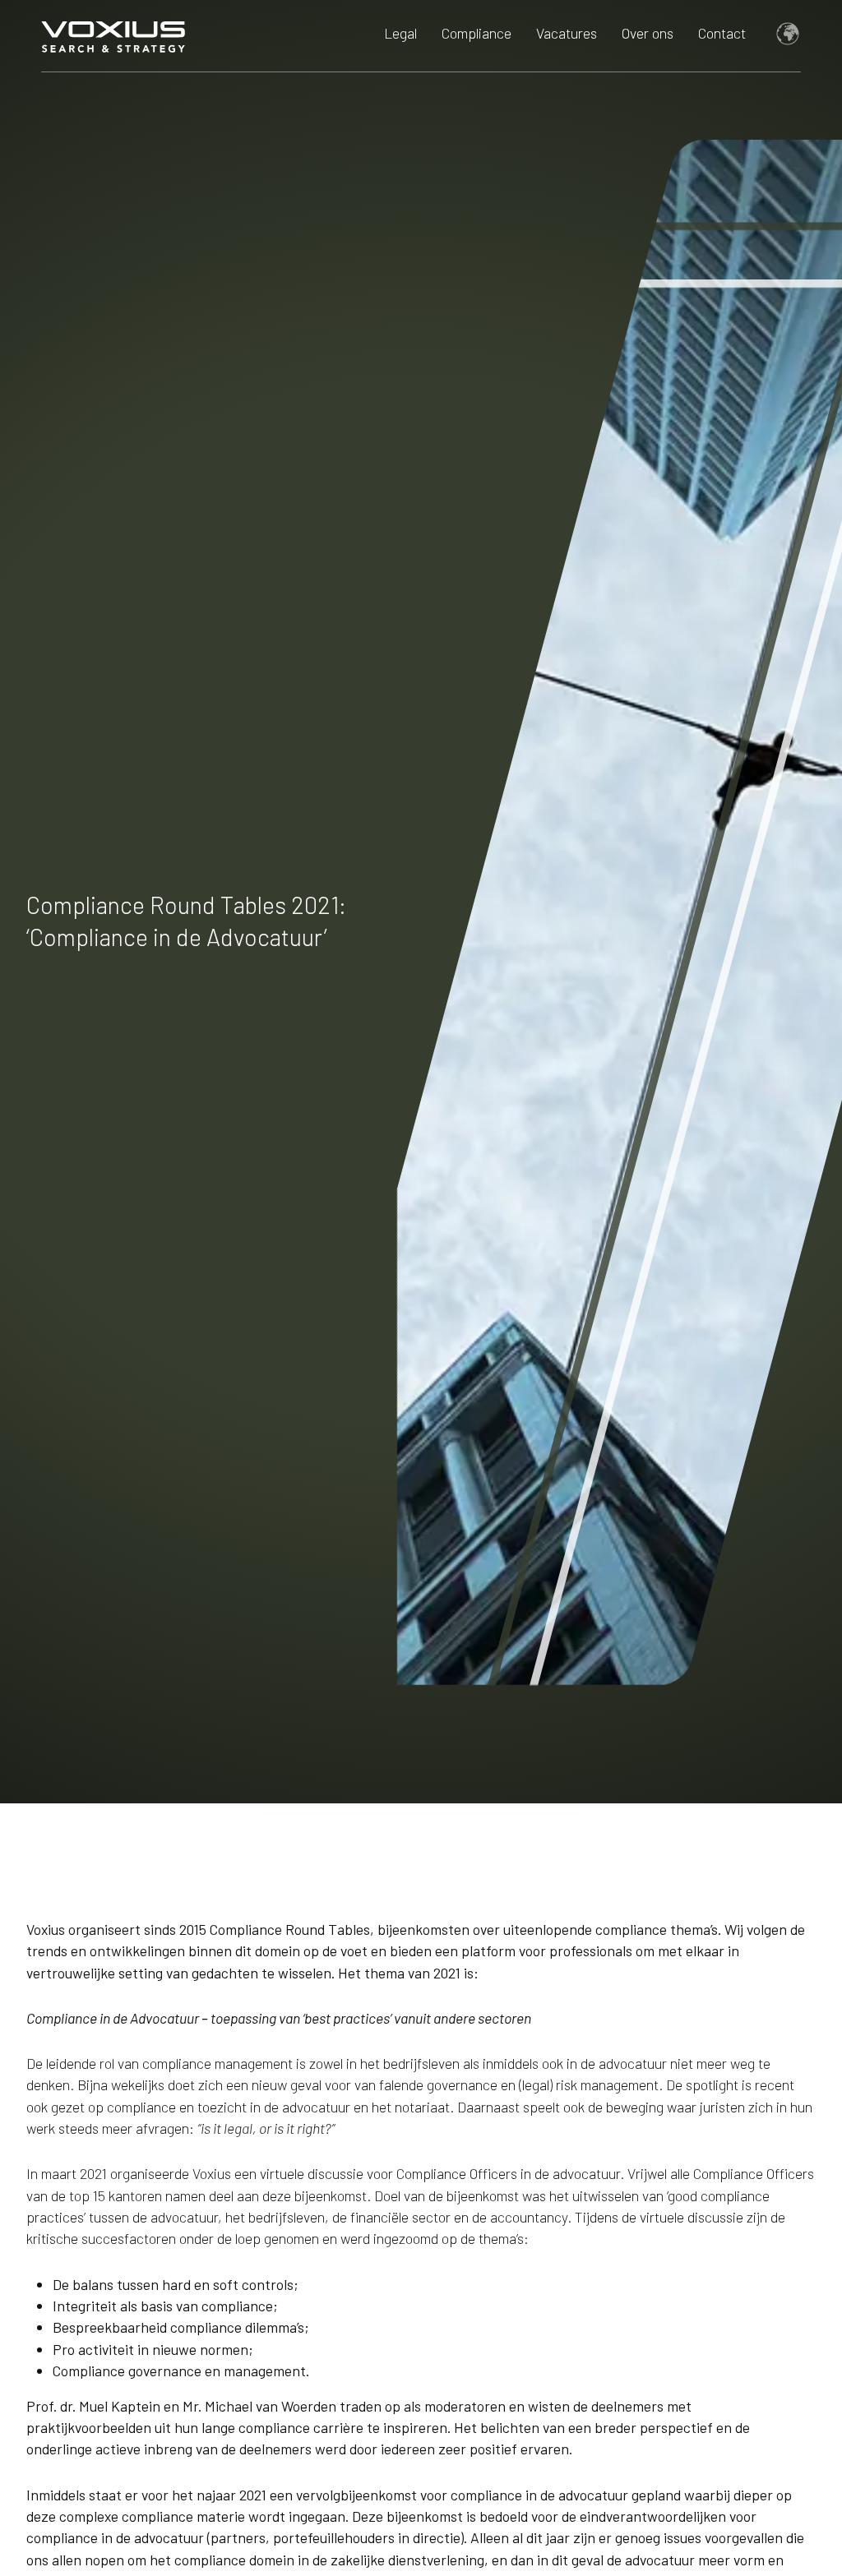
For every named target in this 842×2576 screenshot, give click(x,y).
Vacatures (567, 33)
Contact (722, 33)
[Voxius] (113, 35)
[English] (780, 35)
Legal (400, 33)
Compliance (477, 33)
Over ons (648, 33)
